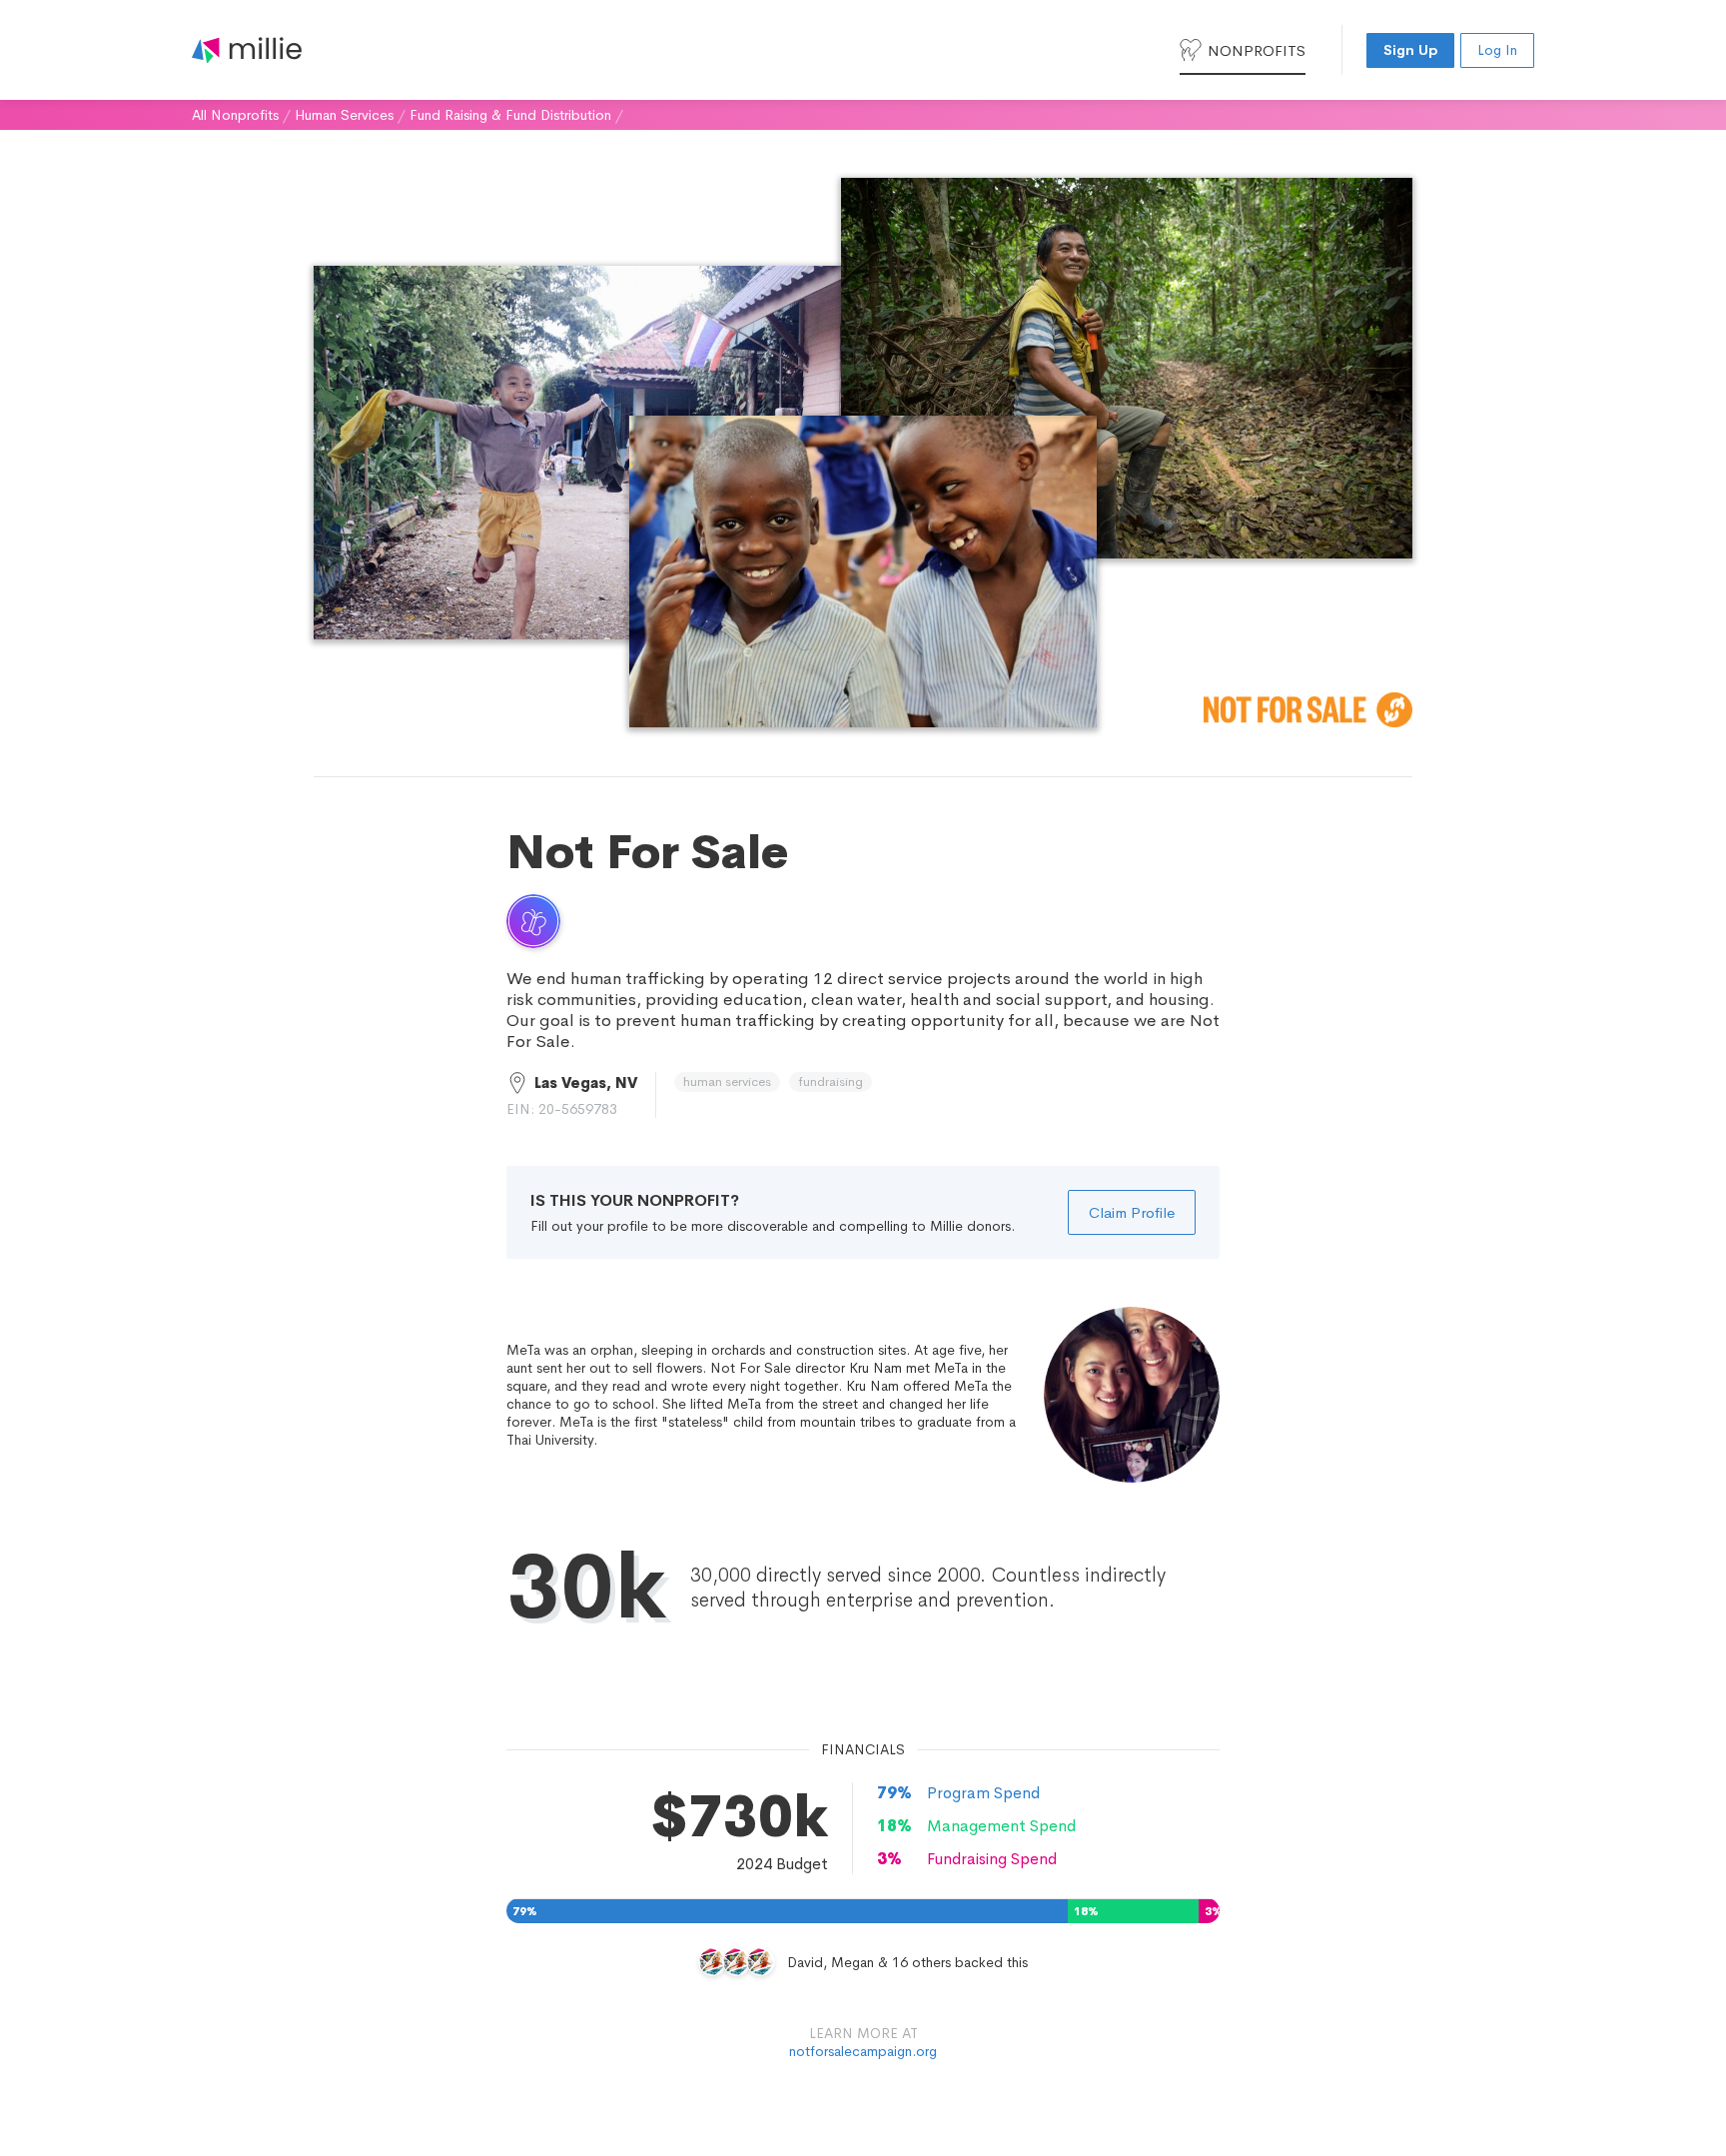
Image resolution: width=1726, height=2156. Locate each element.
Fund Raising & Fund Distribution (510, 115)
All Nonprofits (235, 115)
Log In (1497, 50)
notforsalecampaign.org (863, 2051)
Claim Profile (1132, 1212)
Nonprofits (1257, 50)
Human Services (344, 115)
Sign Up (1410, 50)
